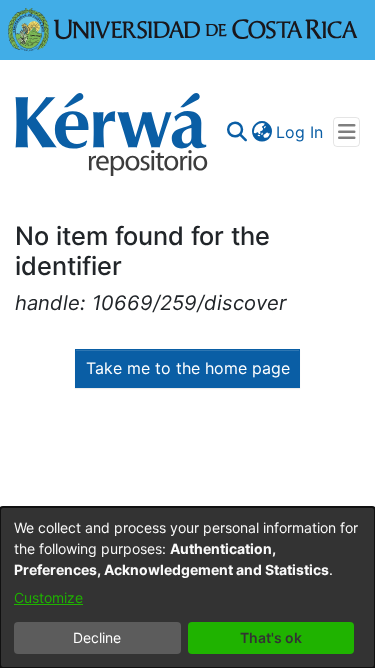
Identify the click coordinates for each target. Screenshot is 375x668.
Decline (97, 637)
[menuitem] (261, 132)
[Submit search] (236, 132)
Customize (48, 597)
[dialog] (187, 587)
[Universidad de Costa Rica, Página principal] (183, 28)
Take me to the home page (188, 368)
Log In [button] (300, 132)
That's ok (271, 637)
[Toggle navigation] (346, 132)
